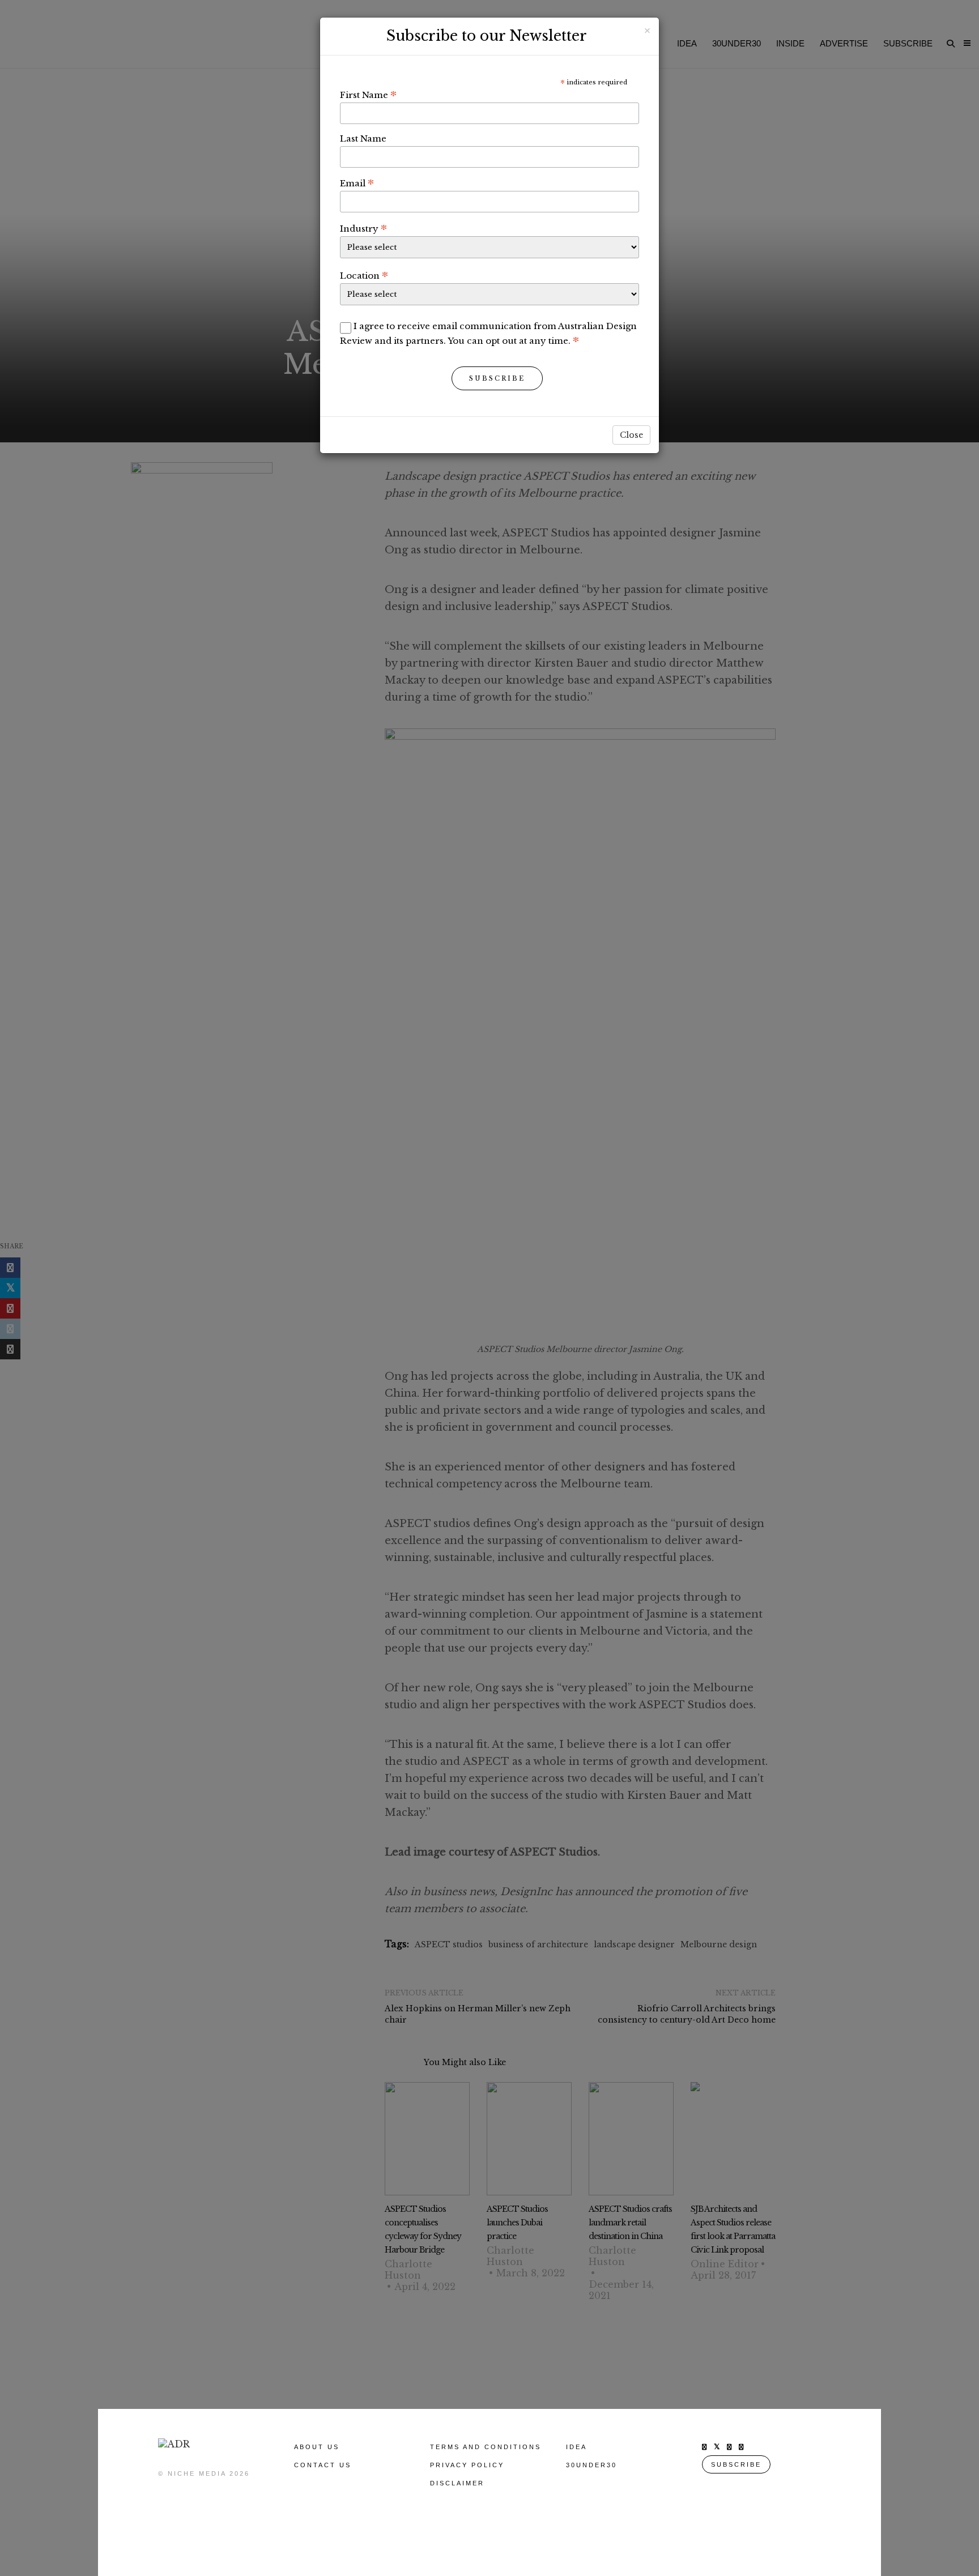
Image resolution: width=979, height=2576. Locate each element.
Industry (363, 228)
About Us (317, 2447)
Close (631, 435)
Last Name (363, 138)
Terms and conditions (486, 2447)
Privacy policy (467, 2465)
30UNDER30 (591, 2465)
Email (357, 183)
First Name (368, 95)
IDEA (576, 2447)
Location (364, 275)
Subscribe (497, 378)
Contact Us (323, 2465)
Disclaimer (457, 2483)
